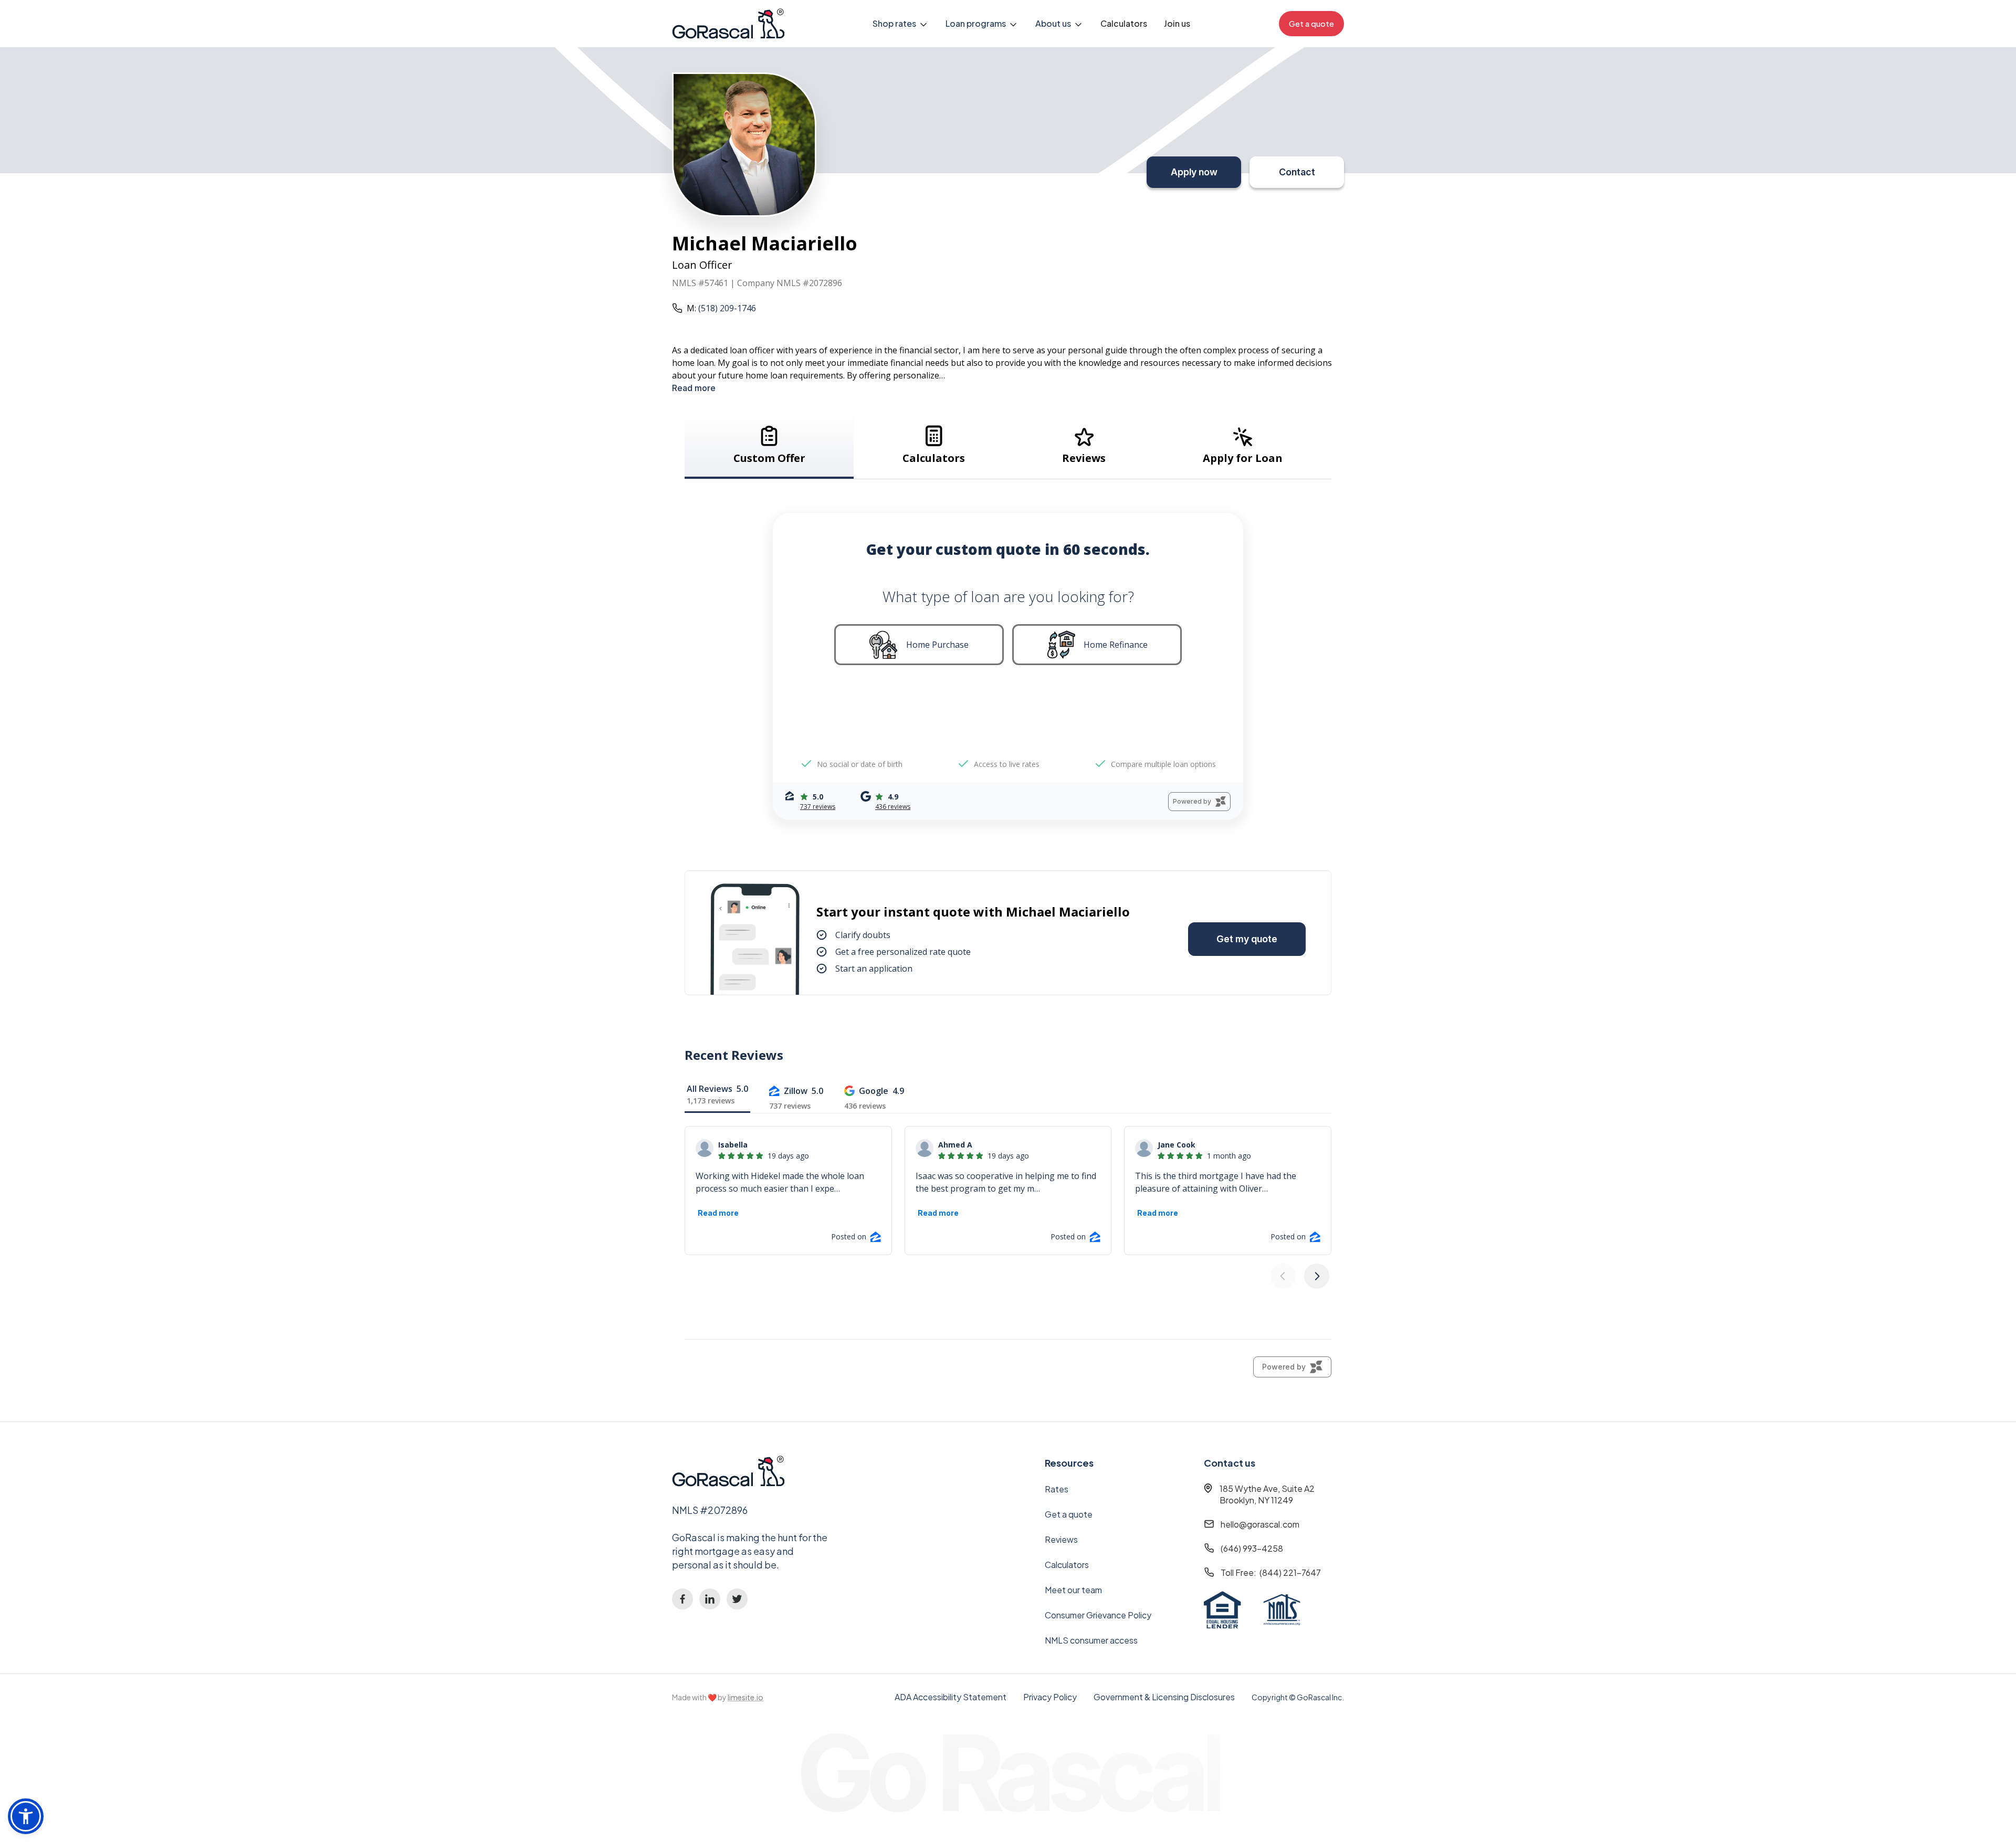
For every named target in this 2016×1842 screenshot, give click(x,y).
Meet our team (1073, 1590)
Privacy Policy (1050, 1697)
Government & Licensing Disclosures (1164, 1697)
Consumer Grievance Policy (1098, 1615)
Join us (1177, 23)
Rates (1057, 1489)
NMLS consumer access (1091, 1640)
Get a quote (1069, 1514)
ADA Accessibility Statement (951, 1697)
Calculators (1124, 23)
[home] (728, 24)
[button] (901, 24)
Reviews (1061, 1539)
